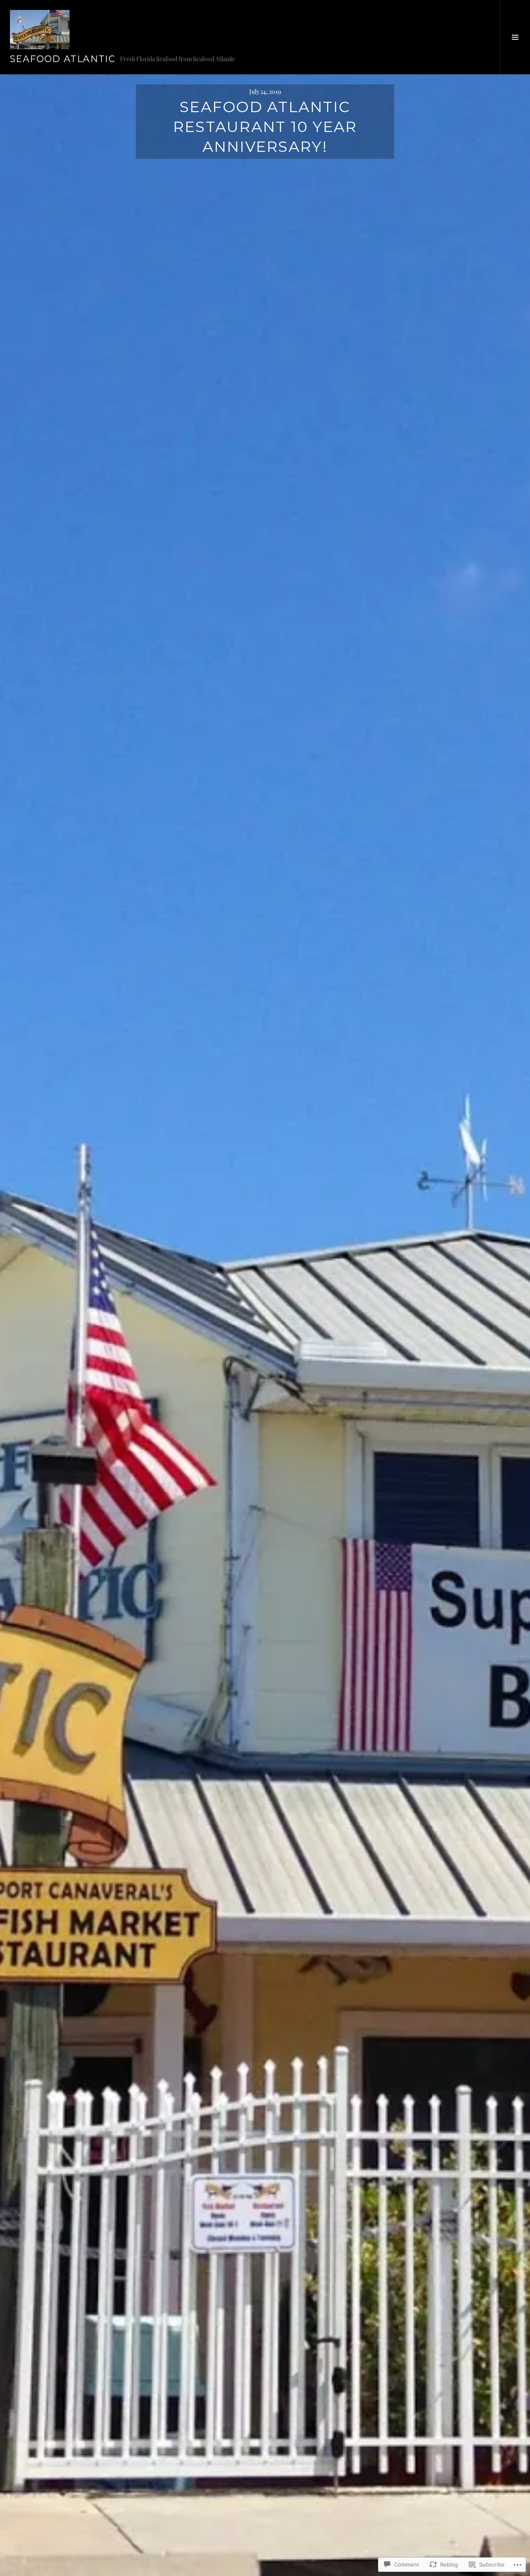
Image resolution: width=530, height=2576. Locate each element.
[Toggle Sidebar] (515, 37)
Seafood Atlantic (63, 59)
